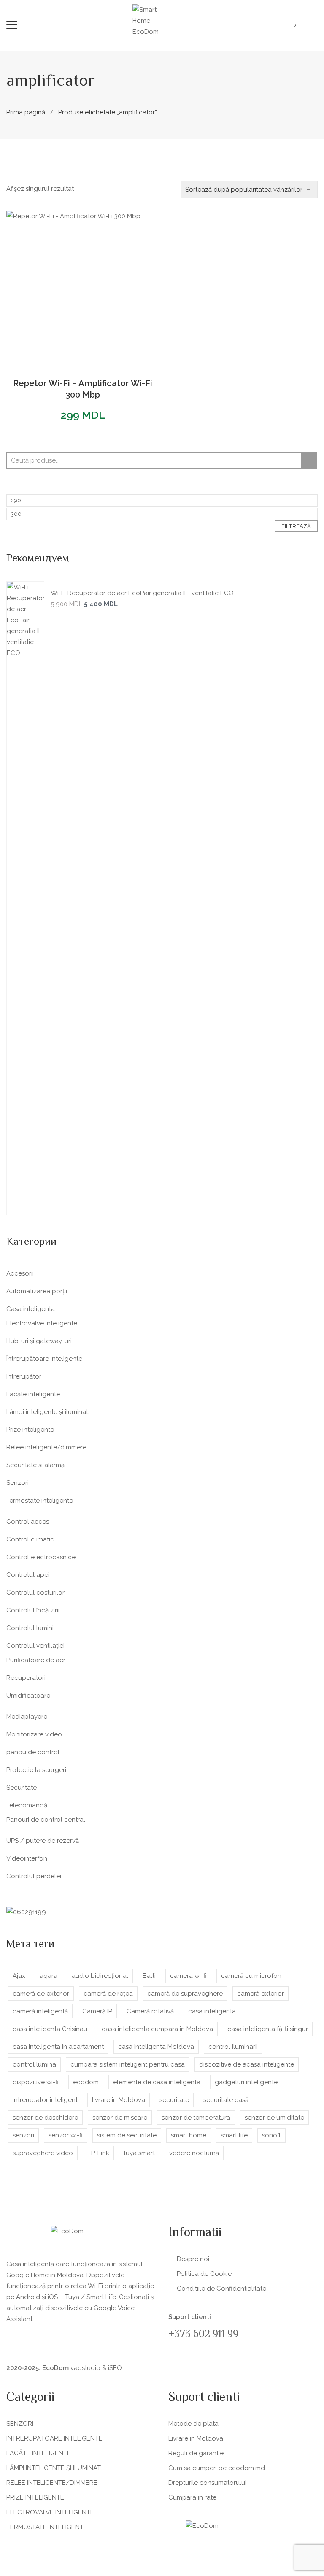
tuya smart (139, 2153)
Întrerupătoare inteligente (44, 1359)
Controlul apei (28, 1575)
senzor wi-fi (66, 2135)
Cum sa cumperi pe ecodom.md (217, 2468)
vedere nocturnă (194, 2153)
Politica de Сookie (204, 2274)
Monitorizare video (34, 1734)
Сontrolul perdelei (34, 1876)
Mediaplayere (27, 1717)
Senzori (18, 1483)
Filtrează (296, 526)
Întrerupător (24, 1376)
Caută (309, 460)
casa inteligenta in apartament (58, 2047)
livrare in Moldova (119, 2100)
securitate (174, 2100)
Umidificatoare (28, 1696)
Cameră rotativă (150, 2011)
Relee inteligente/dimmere (46, 1447)
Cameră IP (97, 2011)
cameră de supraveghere (185, 1994)
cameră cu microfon (251, 1976)
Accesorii (20, 1273)
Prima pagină (26, 112)
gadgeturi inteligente (246, 2082)
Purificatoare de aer (36, 1660)
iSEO (115, 2368)
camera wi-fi (188, 1976)
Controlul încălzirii (33, 1610)
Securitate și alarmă (35, 1465)
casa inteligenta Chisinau (50, 2029)
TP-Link (98, 2153)
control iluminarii (233, 2047)
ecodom (86, 2082)
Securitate (22, 1788)
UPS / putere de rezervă (43, 1841)
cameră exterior (261, 1994)
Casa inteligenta (31, 1309)
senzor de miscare (120, 2118)
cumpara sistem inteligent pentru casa (128, 2064)
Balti (149, 1976)
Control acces (28, 1522)
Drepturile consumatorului (207, 2483)
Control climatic (30, 1539)
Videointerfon (27, 1858)
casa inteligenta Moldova (156, 2047)
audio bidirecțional (100, 1976)
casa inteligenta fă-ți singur (268, 2029)
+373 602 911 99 (203, 2335)
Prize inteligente (30, 1430)
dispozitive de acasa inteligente (247, 2064)
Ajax (19, 1976)
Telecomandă (27, 1805)
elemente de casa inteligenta (157, 2082)
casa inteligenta (212, 2011)
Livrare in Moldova (196, 2438)
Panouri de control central (46, 1820)
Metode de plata (193, 2424)
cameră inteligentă (40, 2011)
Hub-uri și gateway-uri (39, 1341)
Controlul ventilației (35, 1646)
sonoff (271, 2135)
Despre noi (193, 2259)
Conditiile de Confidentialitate (221, 2289)
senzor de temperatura (196, 2118)
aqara (49, 1976)
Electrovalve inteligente (42, 1323)
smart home (189, 2135)
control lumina (34, 2064)
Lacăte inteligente (33, 1394)
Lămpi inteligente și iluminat (47, 1412)
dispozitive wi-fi (36, 2082)
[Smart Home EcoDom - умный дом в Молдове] (154, 20)
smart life (234, 2135)
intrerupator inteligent (45, 2100)
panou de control (33, 1752)
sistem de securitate (127, 2135)
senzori (23, 2135)
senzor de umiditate (274, 2118)
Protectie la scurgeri (36, 1770)
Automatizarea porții (37, 1291)
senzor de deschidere (45, 2118)
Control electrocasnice (41, 1557)
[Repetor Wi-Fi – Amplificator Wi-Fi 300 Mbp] (83, 287)
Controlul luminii (31, 1628)
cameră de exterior (41, 1994)
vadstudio (85, 2368)
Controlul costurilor (35, 1593)
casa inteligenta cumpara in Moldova (157, 2029)
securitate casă (226, 2100)
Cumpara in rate (192, 2497)
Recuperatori (26, 1678)
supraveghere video (43, 2153)
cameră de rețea (108, 1994)
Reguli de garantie (196, 2453)
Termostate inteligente (40, 1501)
